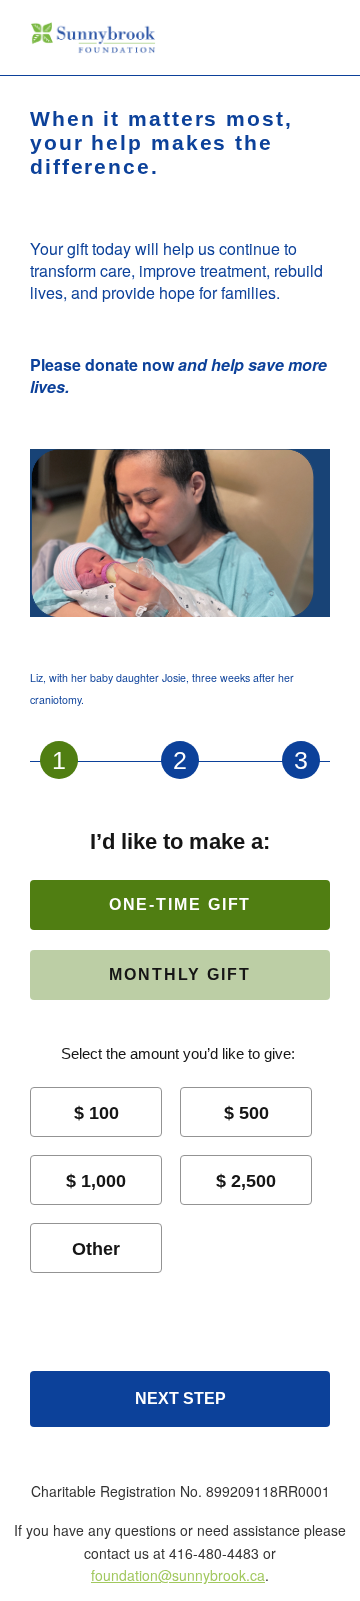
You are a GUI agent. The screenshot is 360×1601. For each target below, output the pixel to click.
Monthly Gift (180, 974)
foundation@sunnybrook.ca (178, 1575)
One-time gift (180, 904)
